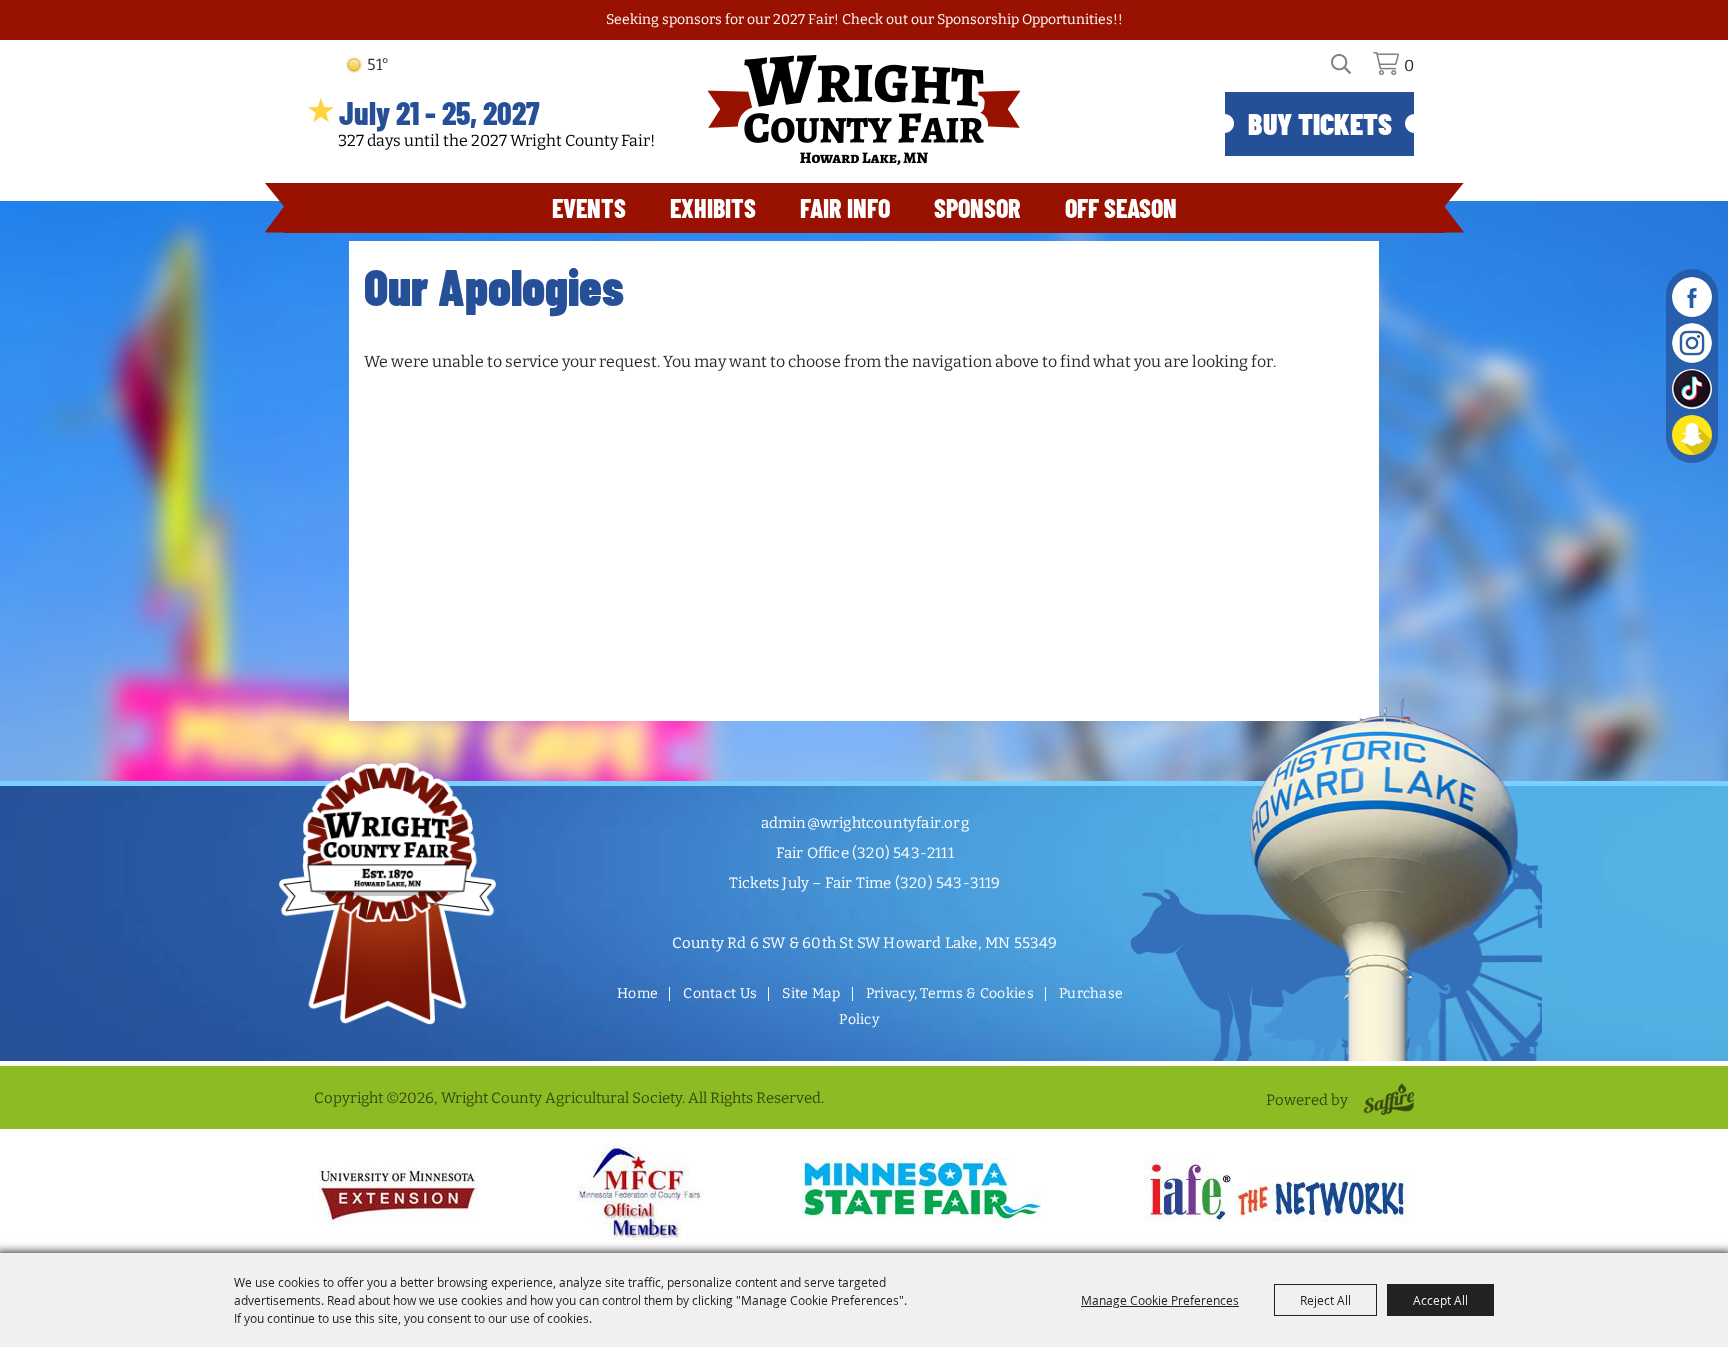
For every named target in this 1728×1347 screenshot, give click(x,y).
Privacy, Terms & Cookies (950, 993)
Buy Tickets (1320, 123)
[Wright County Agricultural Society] (864, 110)
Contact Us (720, 993)
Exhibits (713, 207)
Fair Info (845, 207)
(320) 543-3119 (948, 883)
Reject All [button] (1325, 1300)
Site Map (811, 993)
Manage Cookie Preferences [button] (1160, 1300)
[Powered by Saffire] (1385, 1100)
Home (637, 993)
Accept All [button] (1440, 1300)
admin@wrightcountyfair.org (865, 823)
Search (1352, 71)
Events (589, 207)
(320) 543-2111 (903, 853)
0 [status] (1409, 65)
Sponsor (977, 207)
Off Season (1121, 207)
